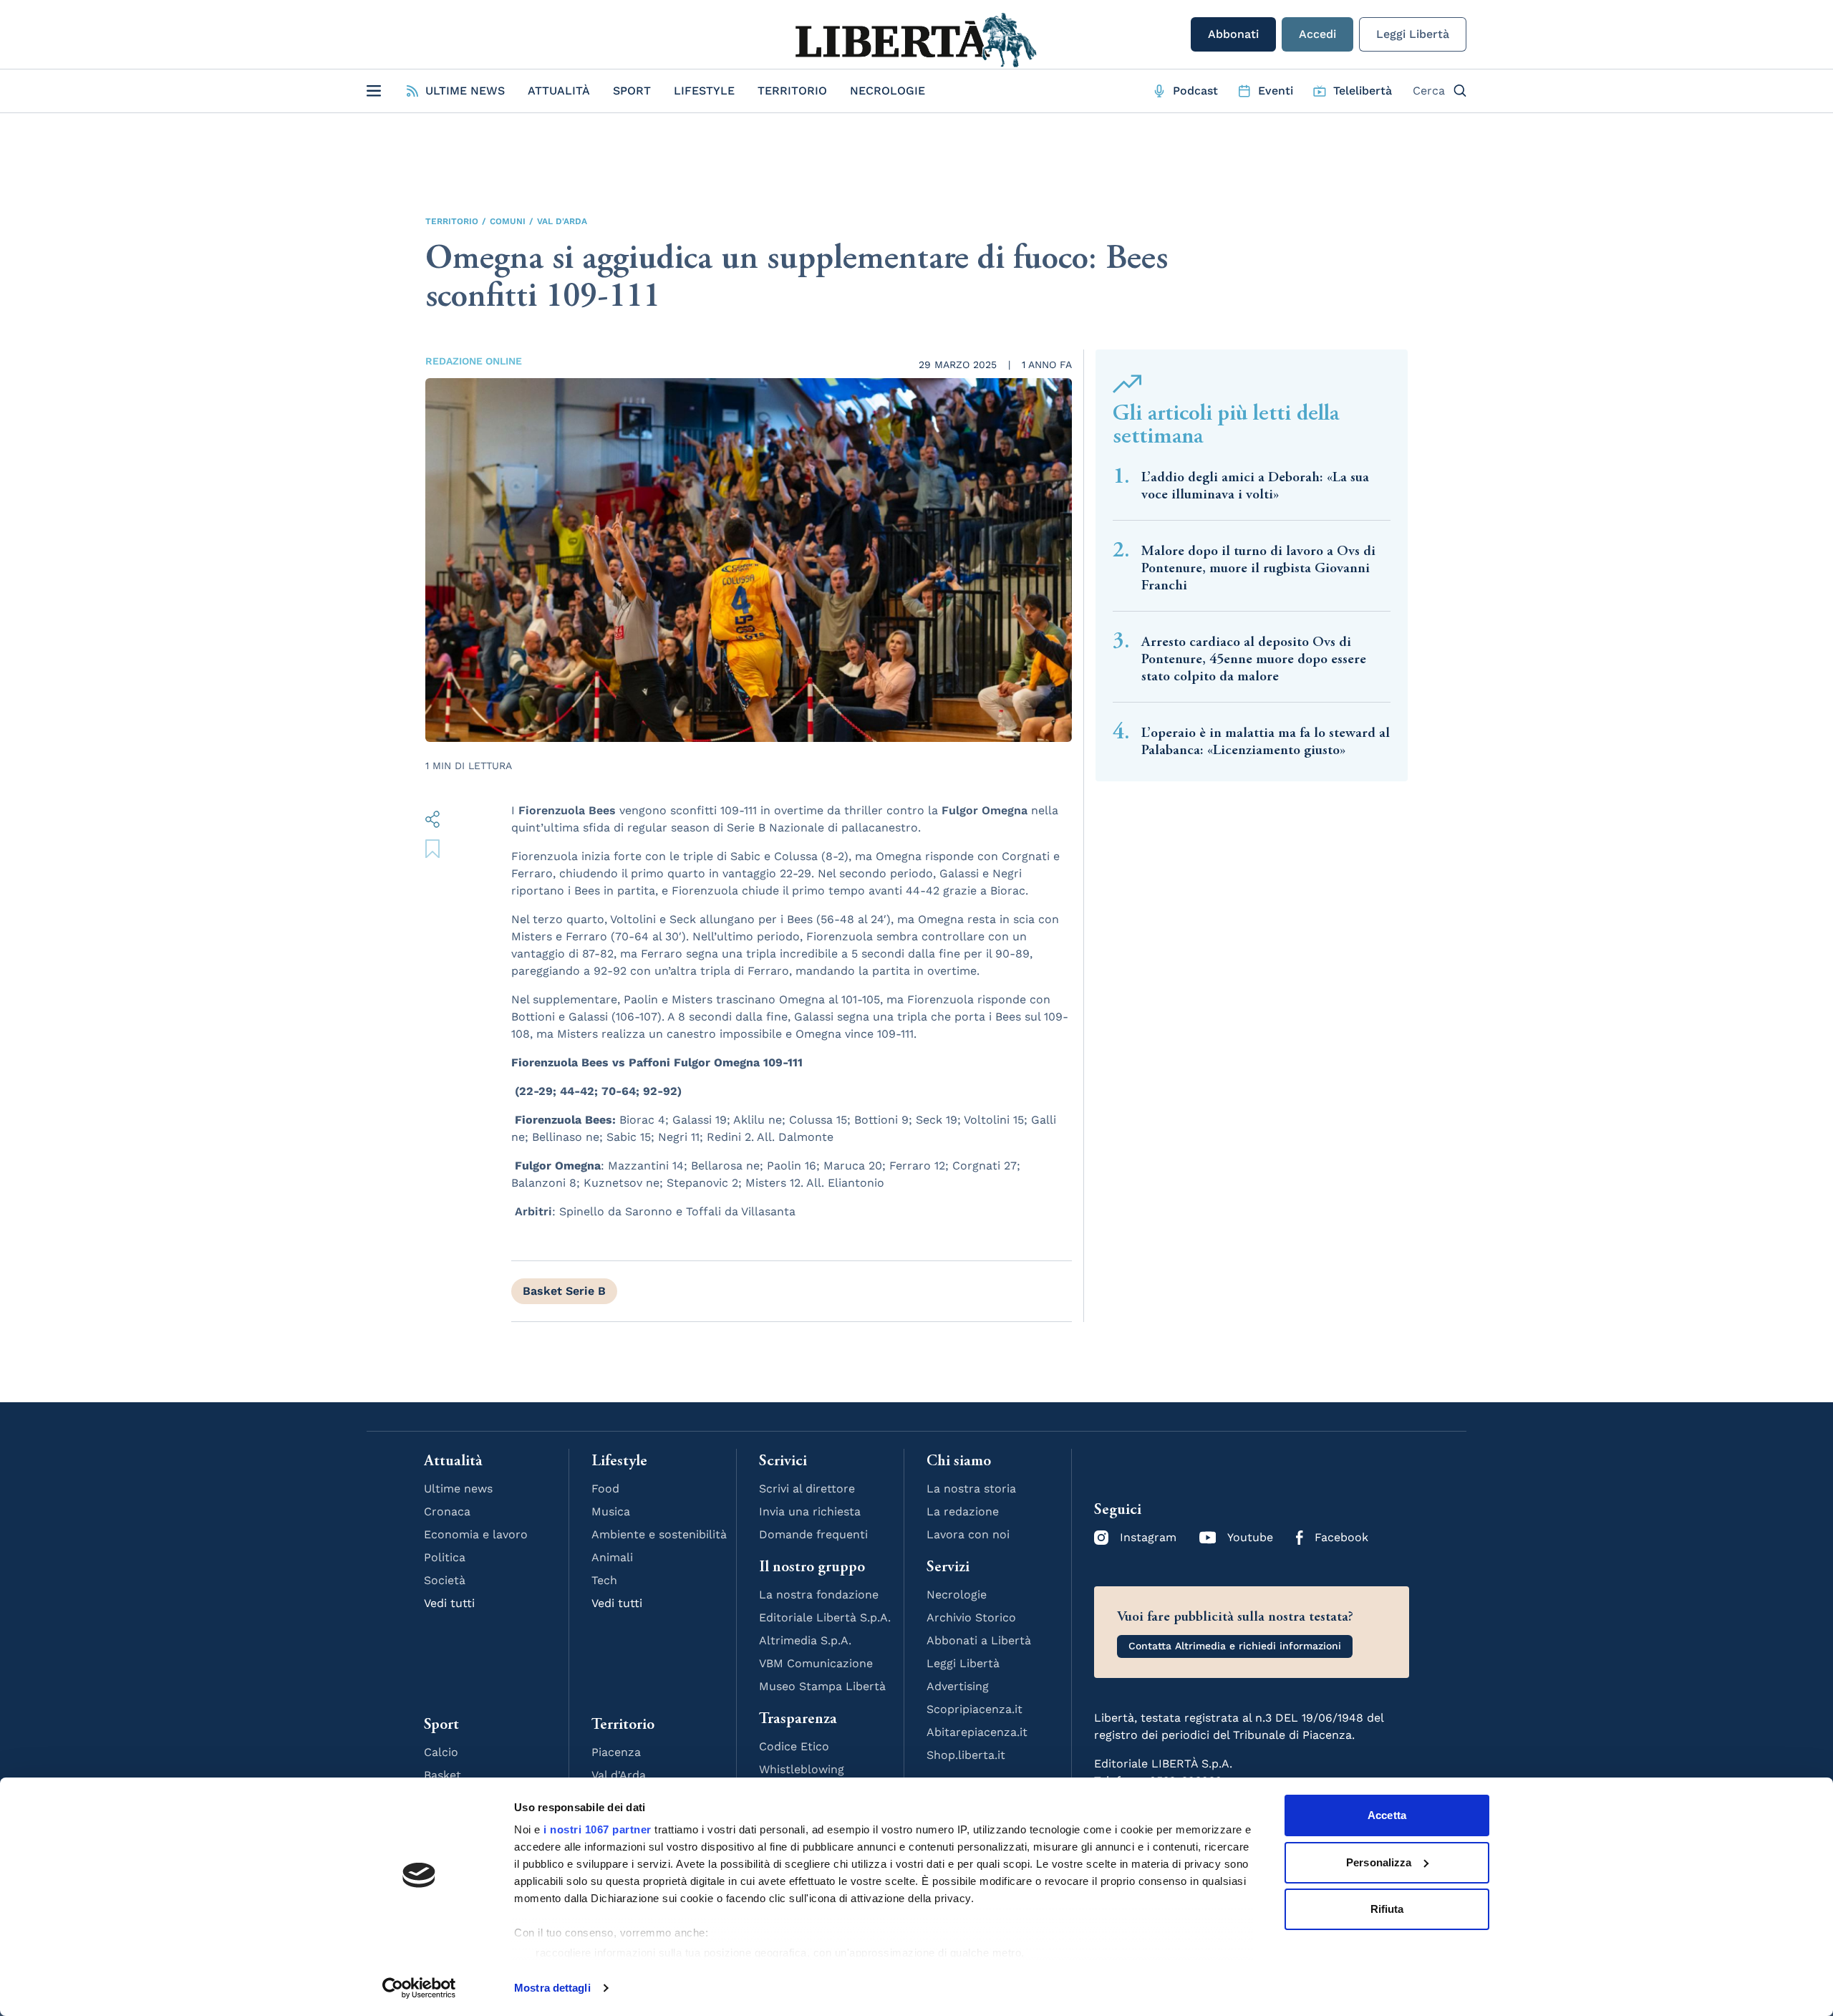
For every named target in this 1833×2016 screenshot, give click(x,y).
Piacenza (616, 1752)
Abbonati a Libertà (979, 1640)
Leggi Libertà (1413, 34)
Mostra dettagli (552, 1988)
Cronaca (447, 1511)
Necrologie (888, 91)
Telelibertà (1363, 91)
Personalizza (1379, 1862)
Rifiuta (1387, 1909)
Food (605, 1489)
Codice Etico (794, 1746)
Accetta (1387, 1815)
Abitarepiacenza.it (977, 1732)
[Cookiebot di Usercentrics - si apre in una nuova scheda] (419, 1988)
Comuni (508, 221)
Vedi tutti (449, 1603)
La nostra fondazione (819, 1595)
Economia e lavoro (476, 1534)
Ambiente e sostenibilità (659, 1534)
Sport (632, 91)
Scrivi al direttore (807, 1489)
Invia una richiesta (810, 1511)
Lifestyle (704, 91)
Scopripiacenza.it (974, 1709)
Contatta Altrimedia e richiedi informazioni (1235, 1646)
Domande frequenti (813, 1534)
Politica (445, 1557)
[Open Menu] (374, 91)
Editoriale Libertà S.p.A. (825, 1617)
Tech (604, 1580)
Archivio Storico (971, 1617)
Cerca (1429, 91)
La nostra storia (971, 1489)
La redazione (963, 1511)
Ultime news (458, 1489)
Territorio (792, 91)
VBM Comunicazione (816, 1663)
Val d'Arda (562, 221)
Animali (612, 1557)
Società (445, 1580)
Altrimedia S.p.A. (805, 1640)
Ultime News (465, 91)
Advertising (958, 1686)
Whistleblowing (802, 1769)
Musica (611, 1511)
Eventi (1276, 91)
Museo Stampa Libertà (822, 1686)
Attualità (559, 91)
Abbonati (1233, 34)
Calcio (441, 1752)
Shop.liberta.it (966, 1755)
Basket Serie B (564, 1291)
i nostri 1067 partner (598, 1829)
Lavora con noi (968, 1534)
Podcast (1195, 91)
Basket (442, 1775)
